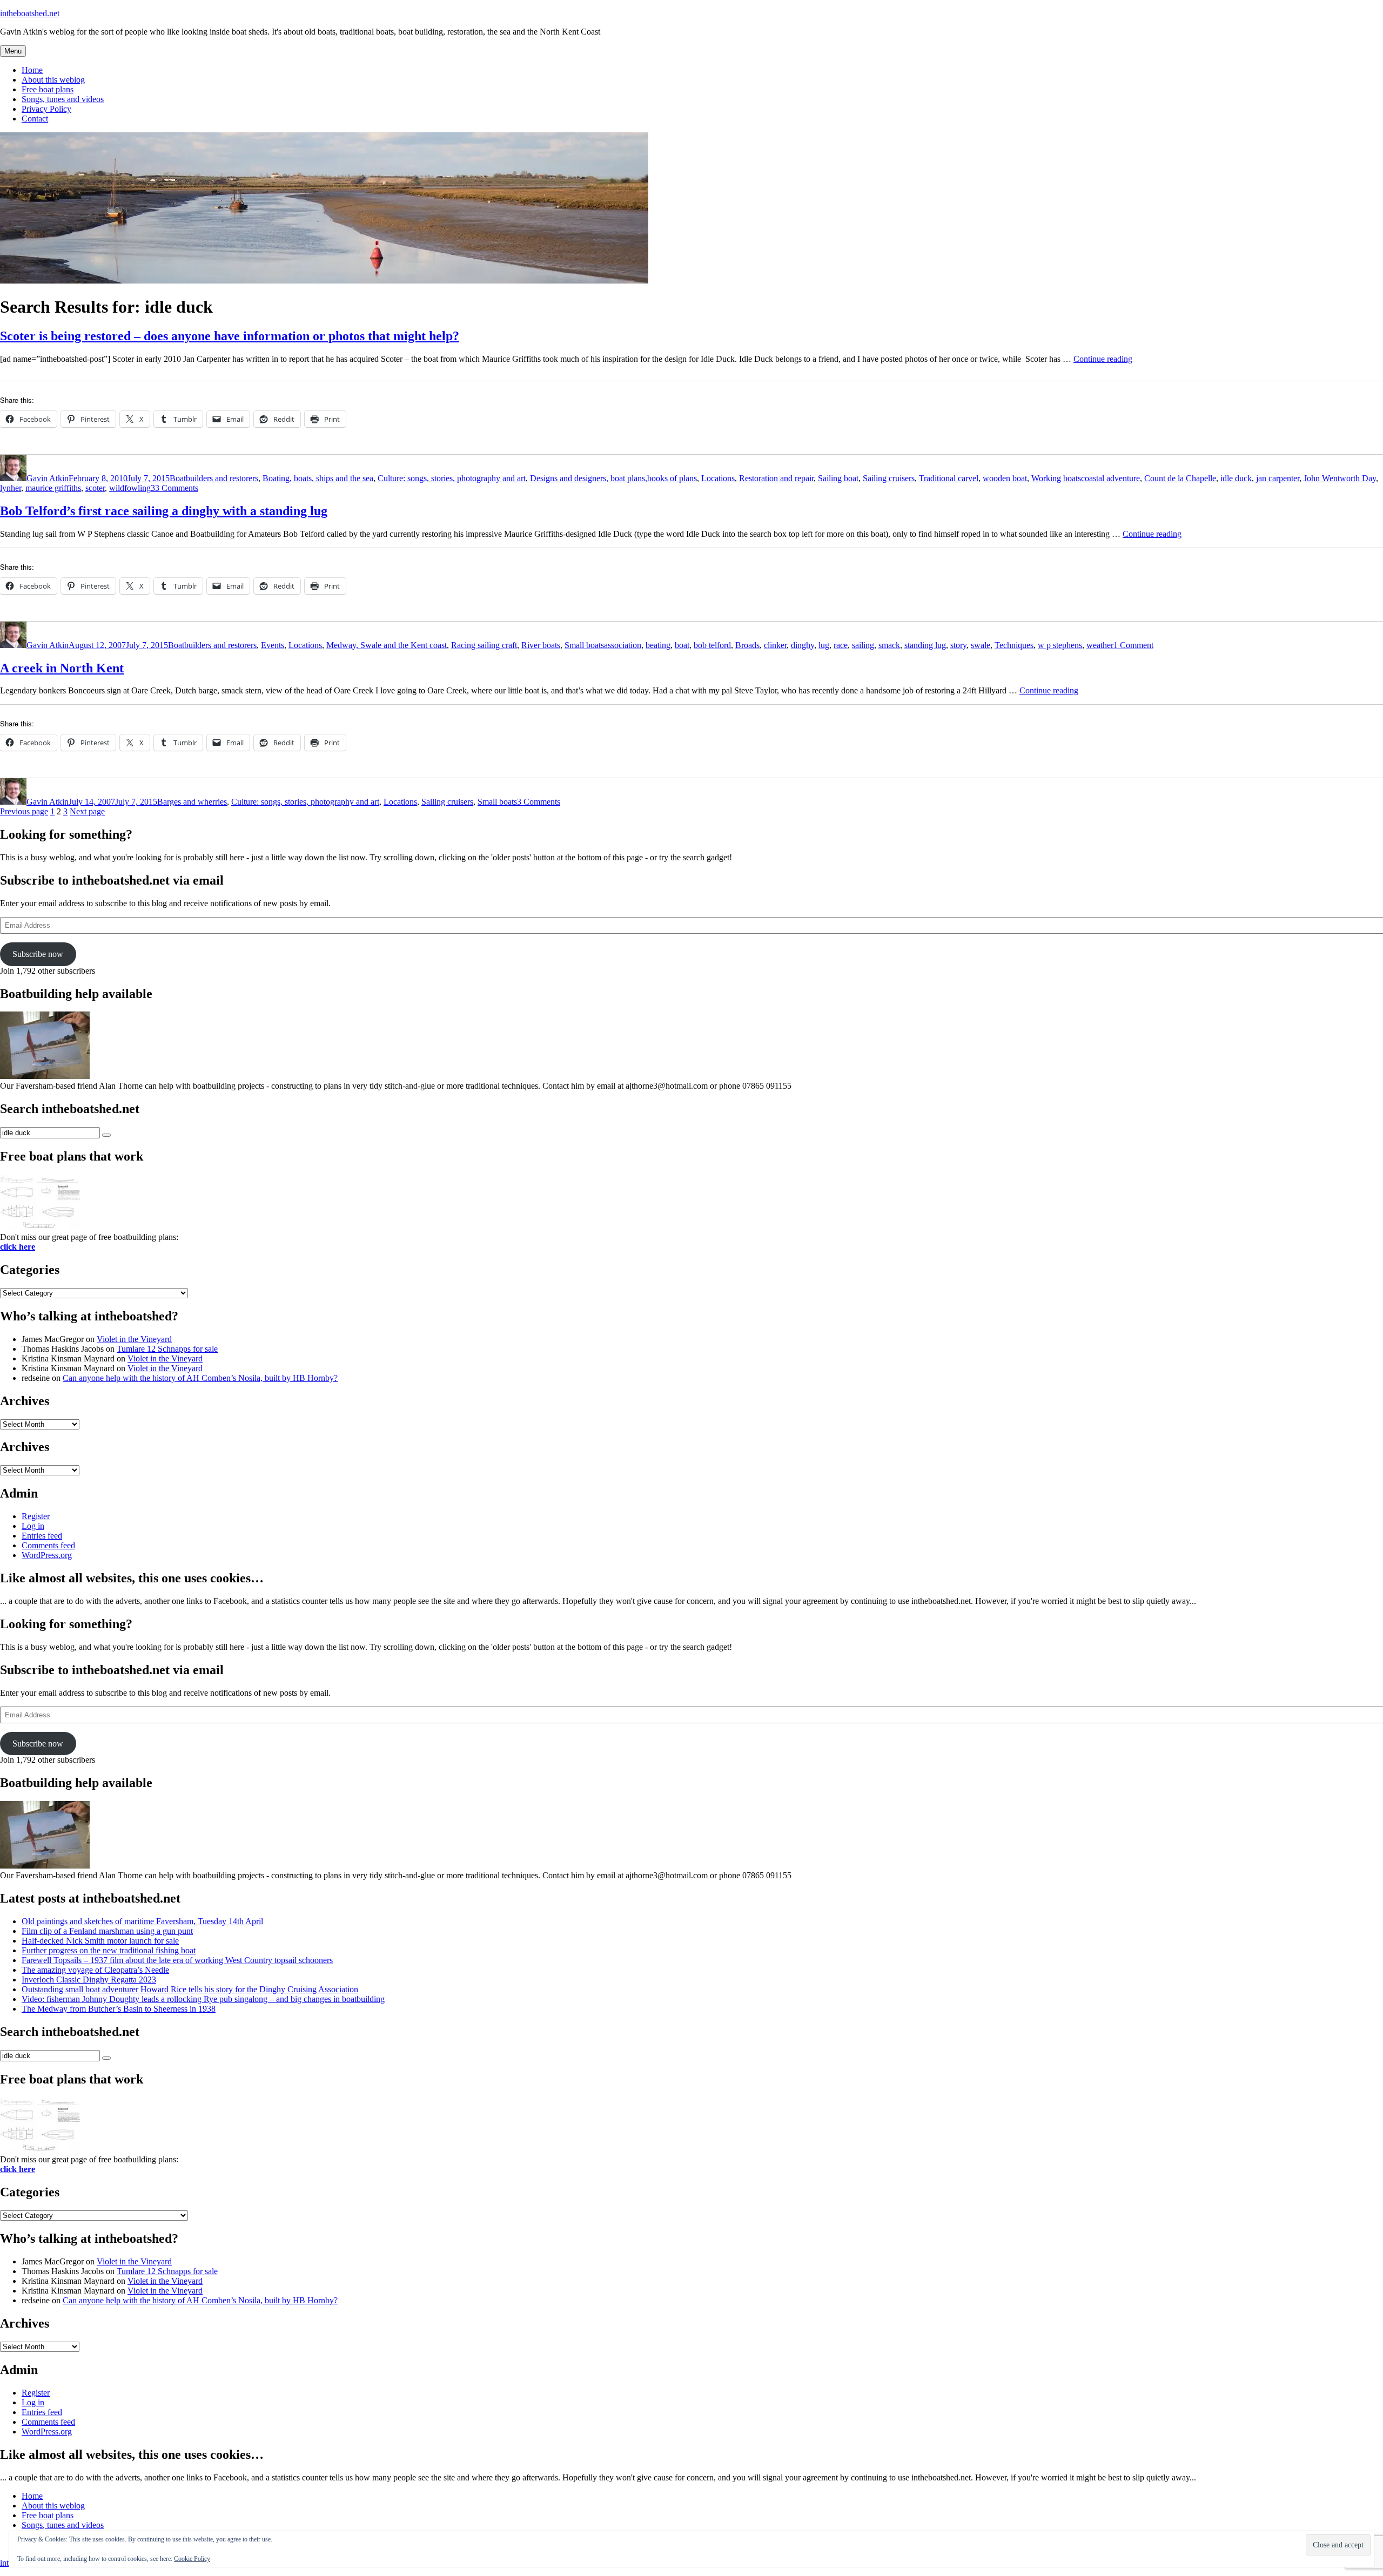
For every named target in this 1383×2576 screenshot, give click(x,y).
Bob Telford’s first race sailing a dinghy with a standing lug (164, 511)
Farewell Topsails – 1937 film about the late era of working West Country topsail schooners (177, 1960)
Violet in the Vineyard (134, 1339)
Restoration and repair (776, 478)
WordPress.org (47, 1555)
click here (18, 1247)
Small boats (584, 645)
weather (1100, 645)
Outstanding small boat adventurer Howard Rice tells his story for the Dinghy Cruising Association (190, 1989)
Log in (33, 1526)
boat (682, 645)
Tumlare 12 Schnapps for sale (167, 1349)
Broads (747, 645)
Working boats (1056, 478)
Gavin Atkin (48, 478)
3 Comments (539, 802)
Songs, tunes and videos (63, 99)
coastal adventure (1110, 478)
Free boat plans (48, 89)
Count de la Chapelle (1180, 478)
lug (824, 645)
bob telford (712, 645)
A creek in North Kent (62, 668)
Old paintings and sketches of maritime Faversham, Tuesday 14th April (142, 1921)
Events (273, 645)
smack (889, 645)
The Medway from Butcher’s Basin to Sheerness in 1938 (119, 2009)
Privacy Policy (46, 109)
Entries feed (42, 1536)
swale (981, 645)
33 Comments (174, 488)
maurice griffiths (53, 488)
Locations (718, 478)
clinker (775, 645)
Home (32, 70)
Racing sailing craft (484, 645)
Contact (35, 119)
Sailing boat (838, 478)
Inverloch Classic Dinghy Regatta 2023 (89, 1980)
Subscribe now (38, 954)
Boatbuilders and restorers (214, 478)
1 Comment (1133, 645)
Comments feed (48, 1545)
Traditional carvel (949, 478)
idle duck (1236, 478)
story (958, 645)
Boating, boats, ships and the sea (318, 478)
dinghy (803, 645)
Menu (13, 51)
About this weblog (53, 80)
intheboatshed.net (30, 13)
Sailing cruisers (889, 478)
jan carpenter (1278, 478)
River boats (541, 645)
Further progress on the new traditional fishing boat (109, 1950)
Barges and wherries (192, 802)
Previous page (24, 811)
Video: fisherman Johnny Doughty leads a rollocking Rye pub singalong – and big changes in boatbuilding (203, 1999)
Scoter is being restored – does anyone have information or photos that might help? (230, 336)
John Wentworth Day (1340, 478)
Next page (87, 811)
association (623, 645)
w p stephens (1060, 645)
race (841, 645)
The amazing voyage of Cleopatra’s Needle (95, 1970)
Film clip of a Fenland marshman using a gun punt (107, 1931)
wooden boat (1005, 478)
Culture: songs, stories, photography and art (452, 478)
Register (36, 1516)
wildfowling (130, 488)
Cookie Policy (192, 2559)
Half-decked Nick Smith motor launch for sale (100, 1941)
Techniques (1014, 645)
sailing (863, 645)
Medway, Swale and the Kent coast (387, 645)
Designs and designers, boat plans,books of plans (613, 478)
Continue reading (1103, 359)
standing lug (925, 645)
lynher (11, 488)
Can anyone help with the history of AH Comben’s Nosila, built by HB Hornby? (200, 1378)
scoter (95, 488)
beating (658, 645)
